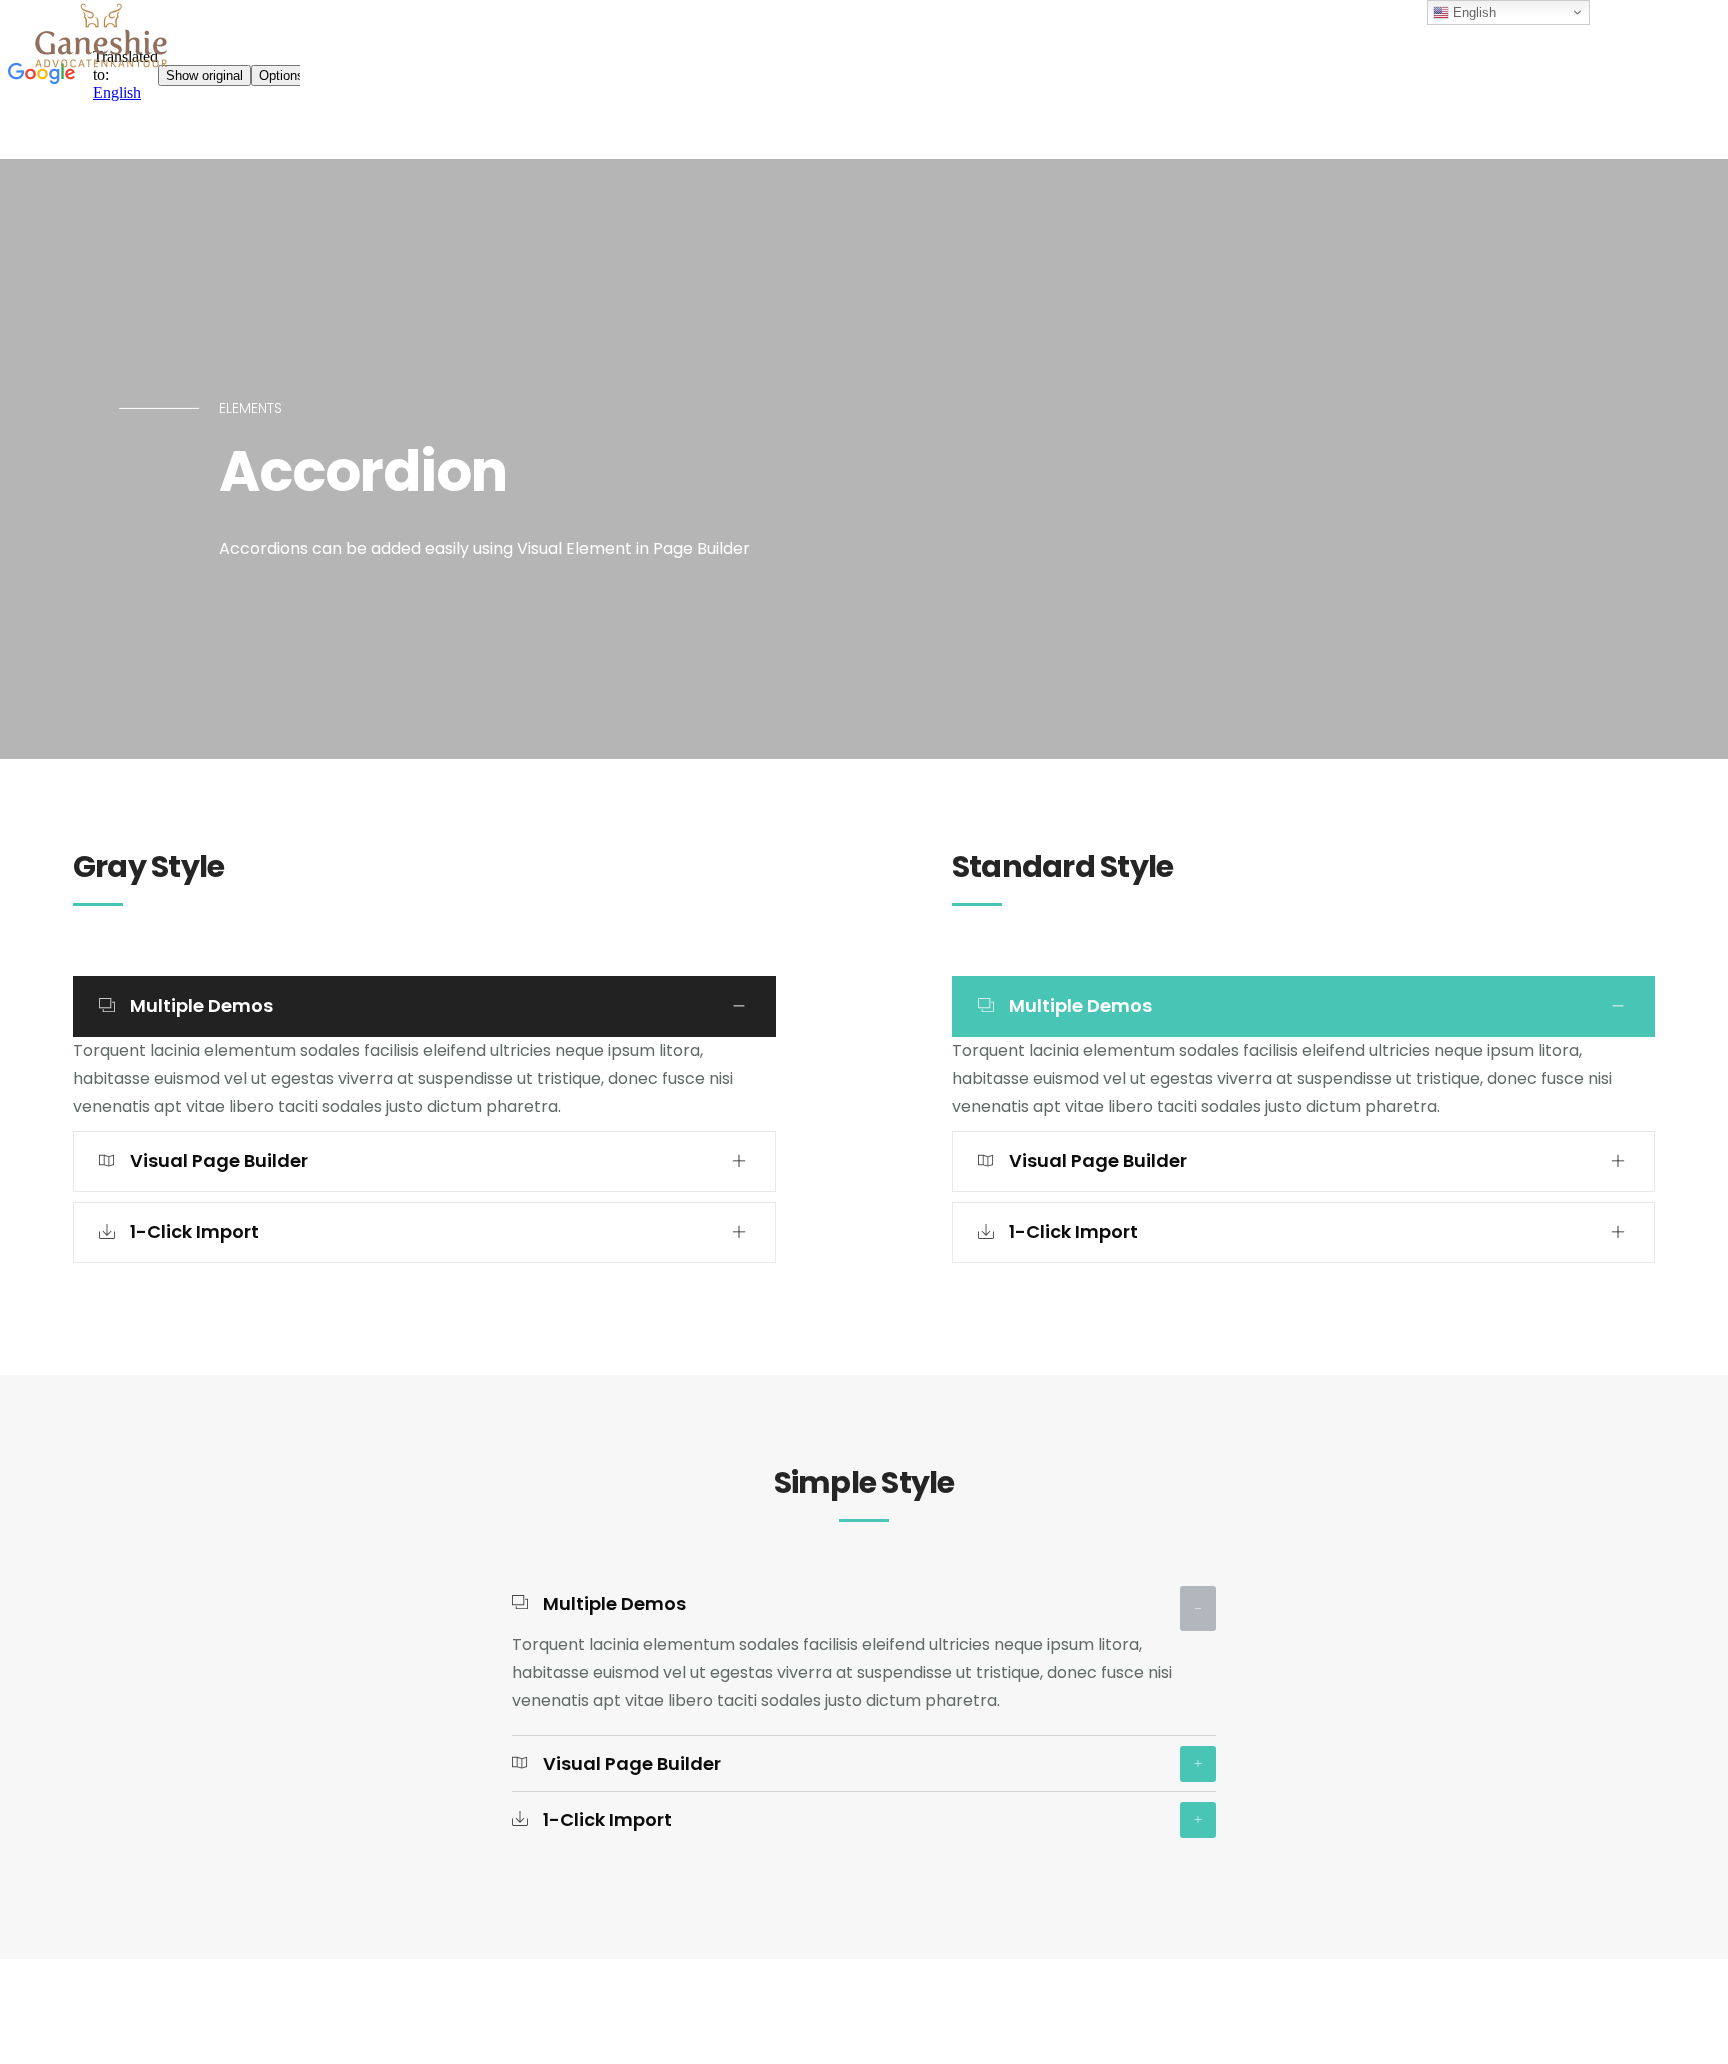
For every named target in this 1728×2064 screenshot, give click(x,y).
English (1472, 12)
